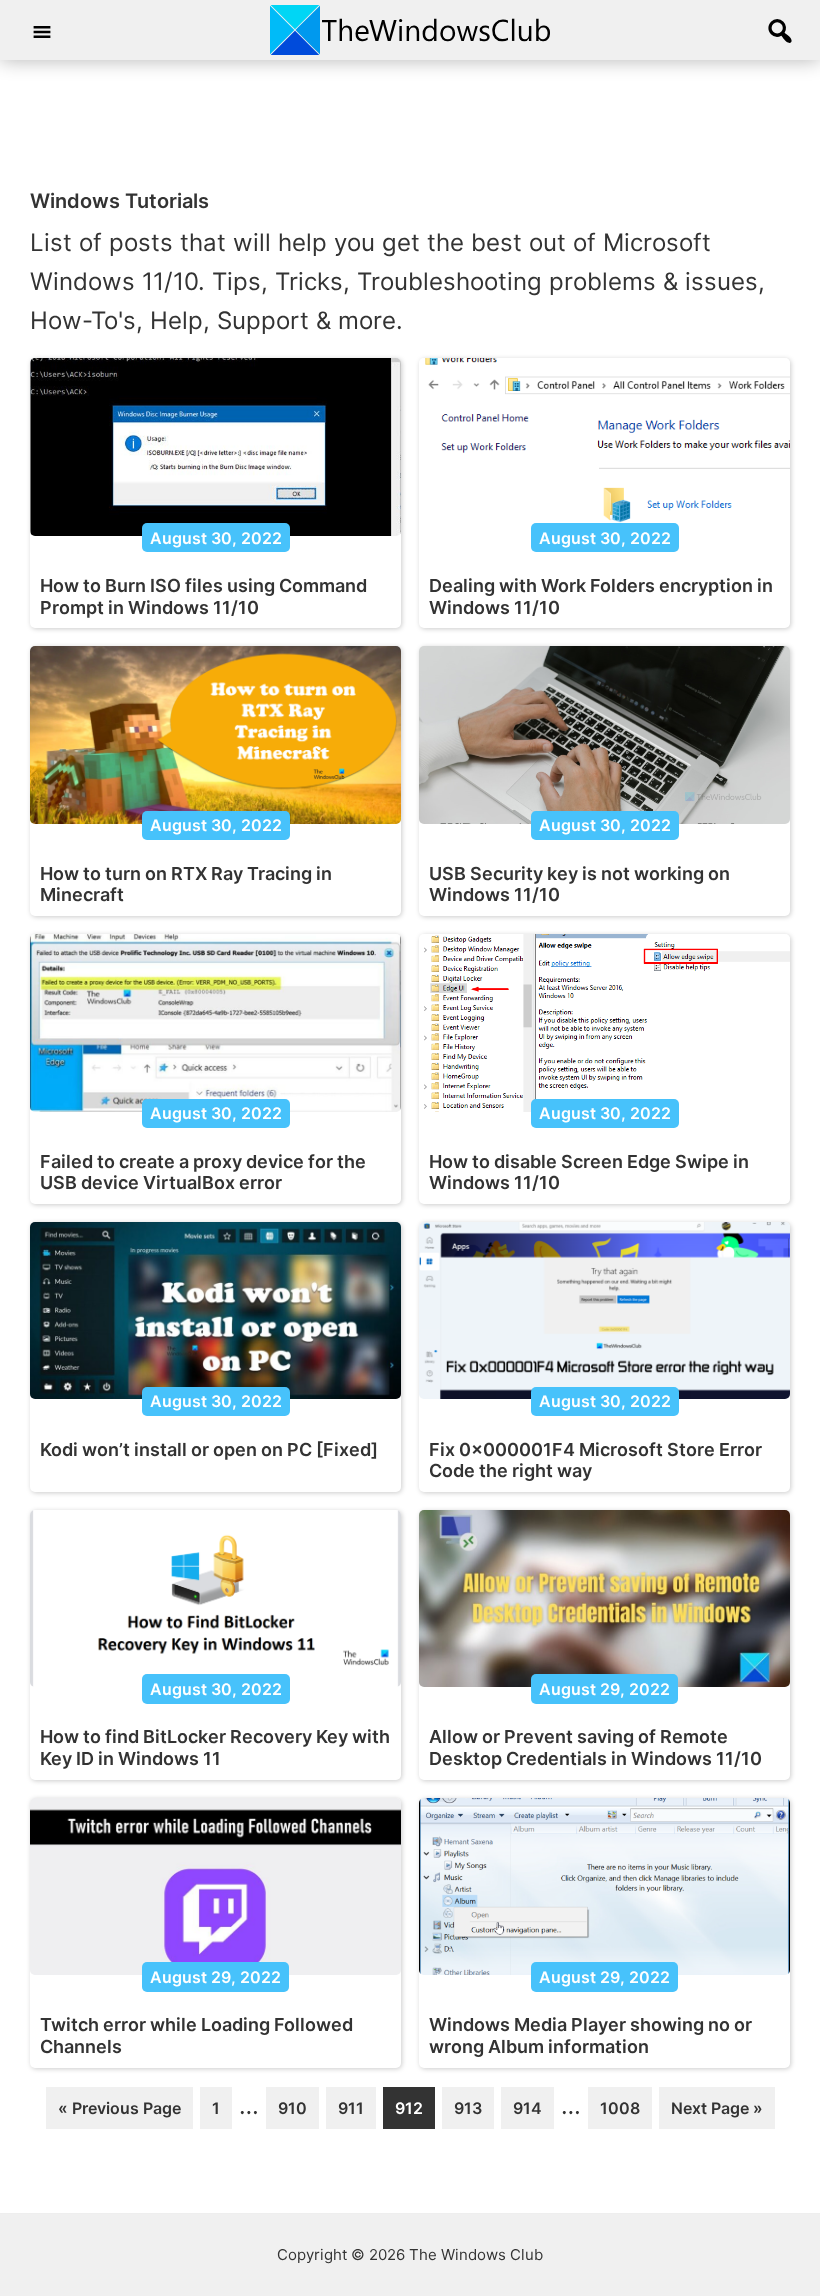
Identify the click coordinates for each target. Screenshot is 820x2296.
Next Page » (716, 2113)
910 (296, 2113)
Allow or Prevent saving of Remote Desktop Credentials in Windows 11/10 (595, 1747)
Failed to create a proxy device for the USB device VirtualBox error (203, 1172)
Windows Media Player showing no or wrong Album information (590, 2035)
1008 (619, 2113)
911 (356, 2113)
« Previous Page (119, 2113)
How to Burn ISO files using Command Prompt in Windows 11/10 (203, 596)
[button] (780, 32)
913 (472, 2113)
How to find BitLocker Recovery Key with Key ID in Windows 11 (215, 1747)
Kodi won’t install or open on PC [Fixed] (209, 1449)
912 (413, 2113)
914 (531, 2113)
